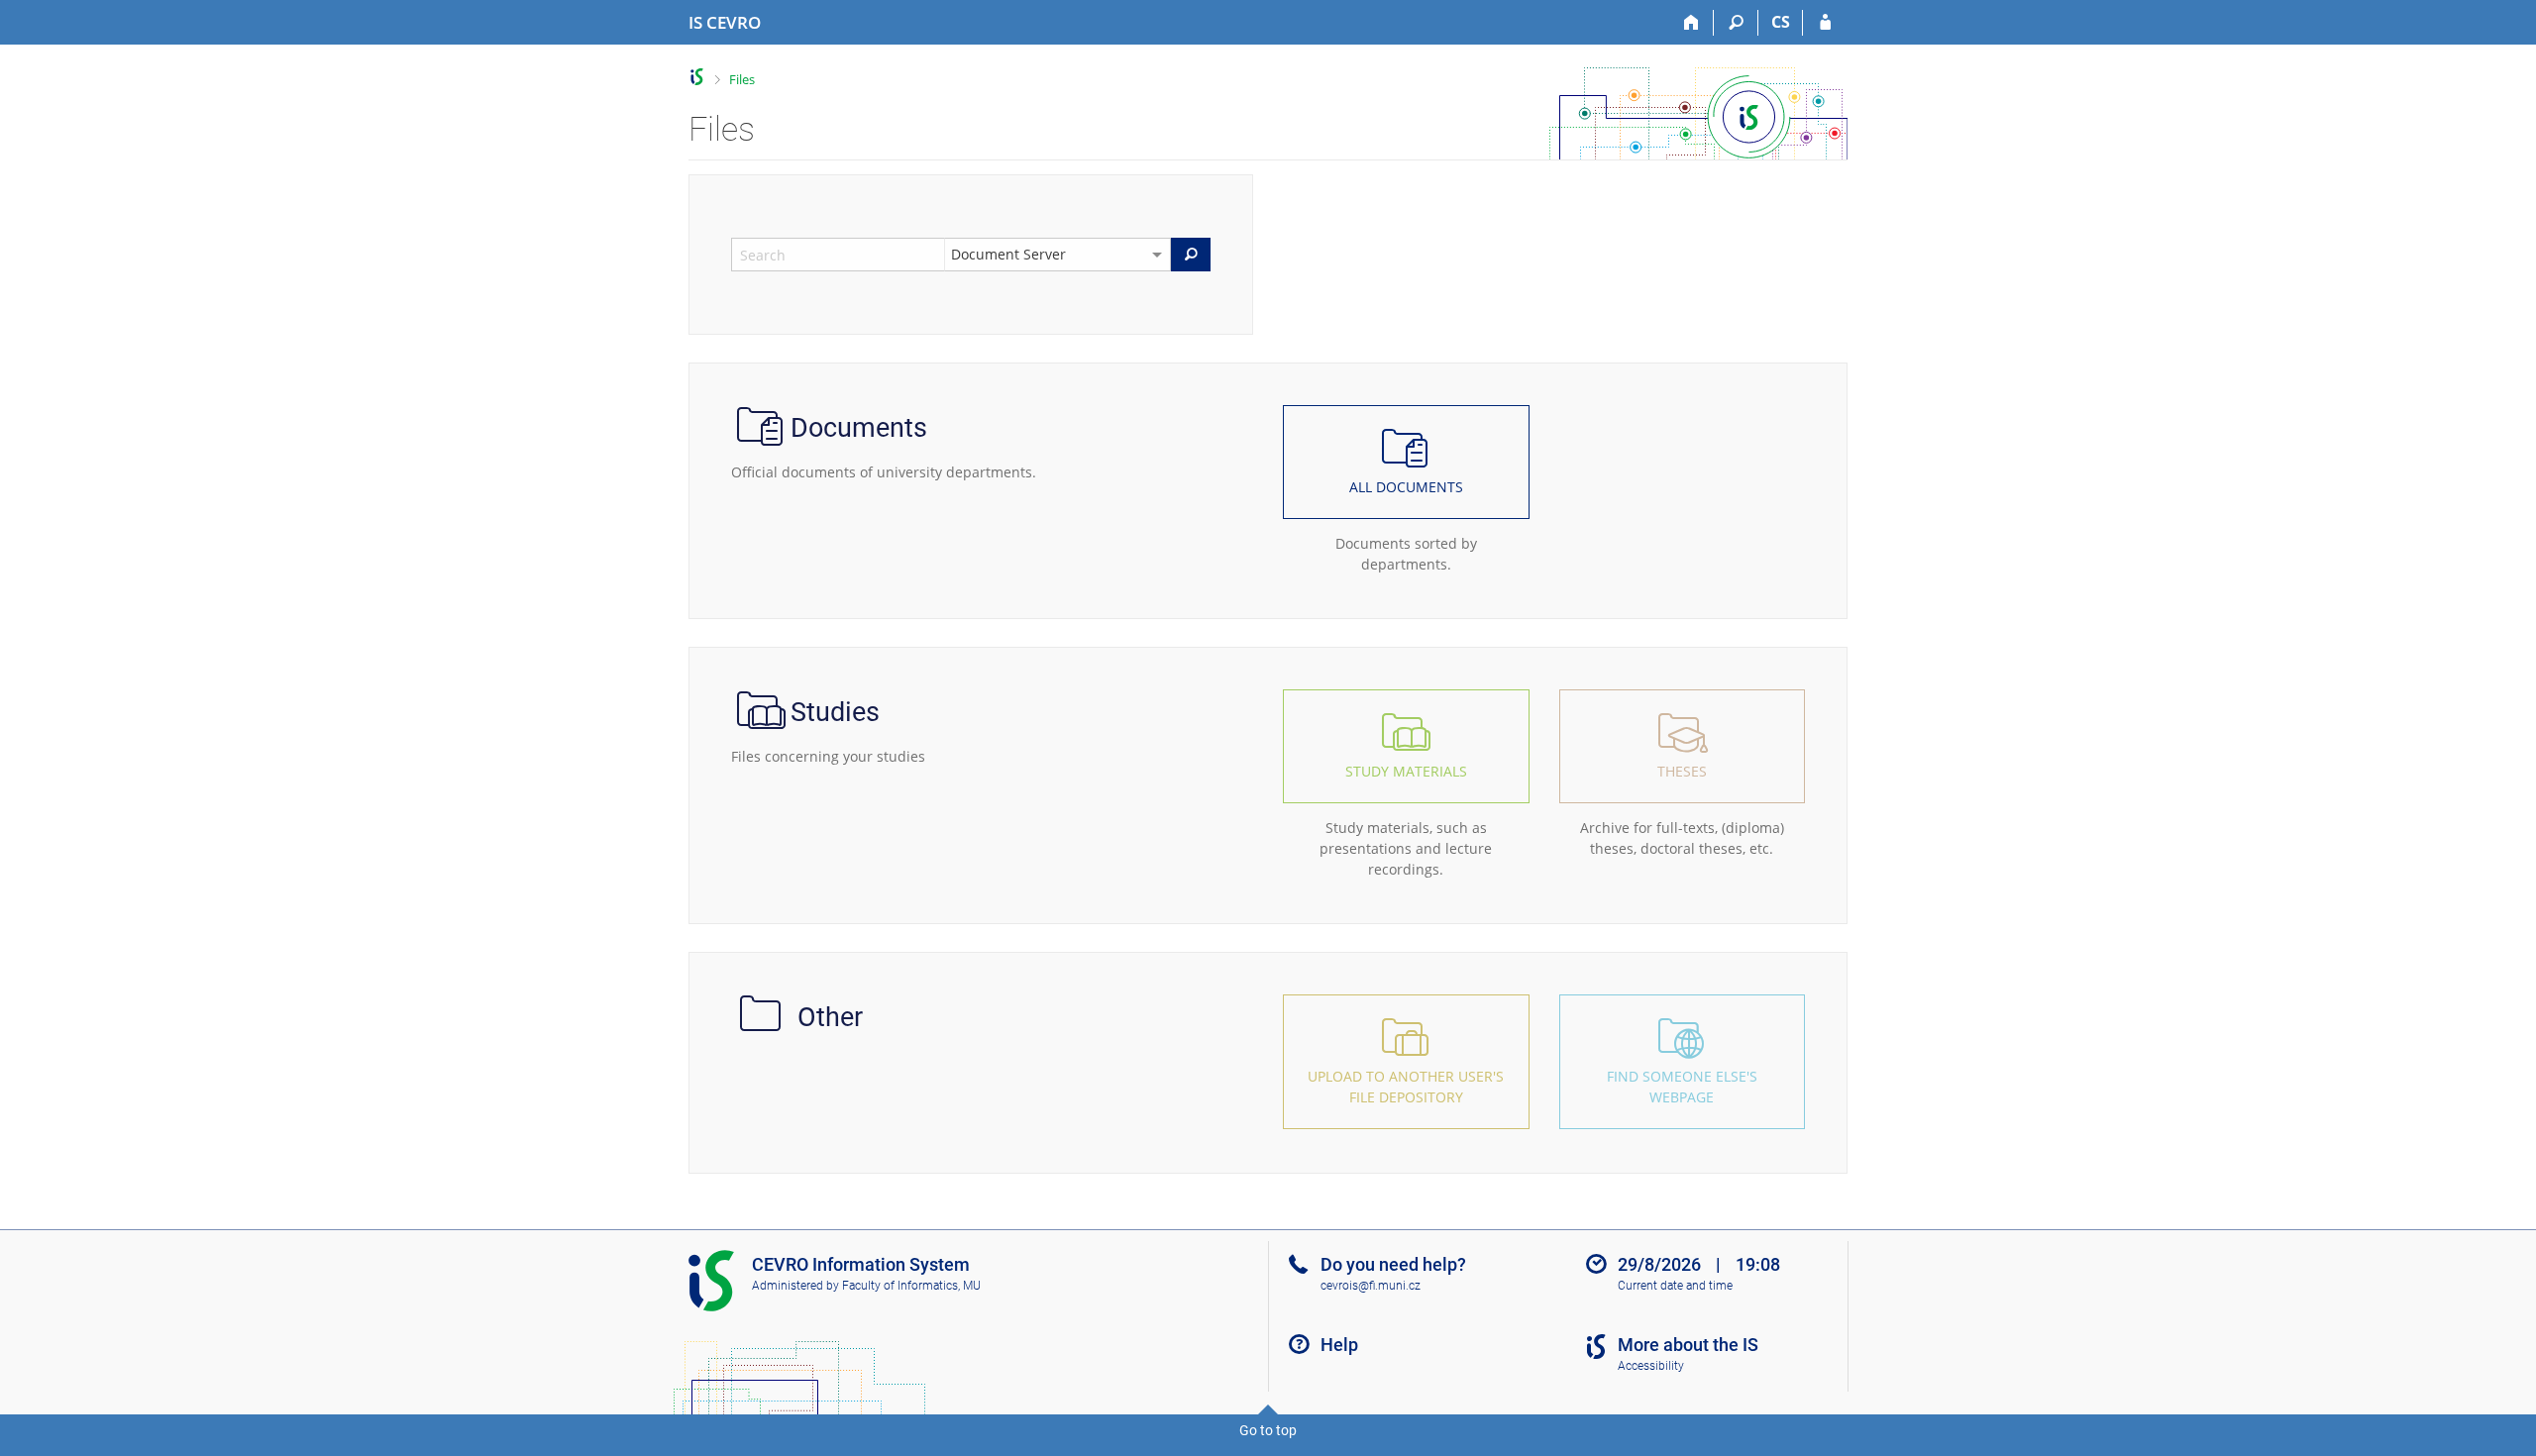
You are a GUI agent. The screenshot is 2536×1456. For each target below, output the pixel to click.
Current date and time (1675, 1286)
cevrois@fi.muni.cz (1371, 1286)
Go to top (1268, 1430)
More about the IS (1688, 1345)
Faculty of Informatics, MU (911, 1286)
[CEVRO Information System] (697, 77)
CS (1781, 22)
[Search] (1736, 23)
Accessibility (1651, 1366)
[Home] (1691, 23)
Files (742, 79)
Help (1339, 1345)
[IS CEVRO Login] (1825, 23)
